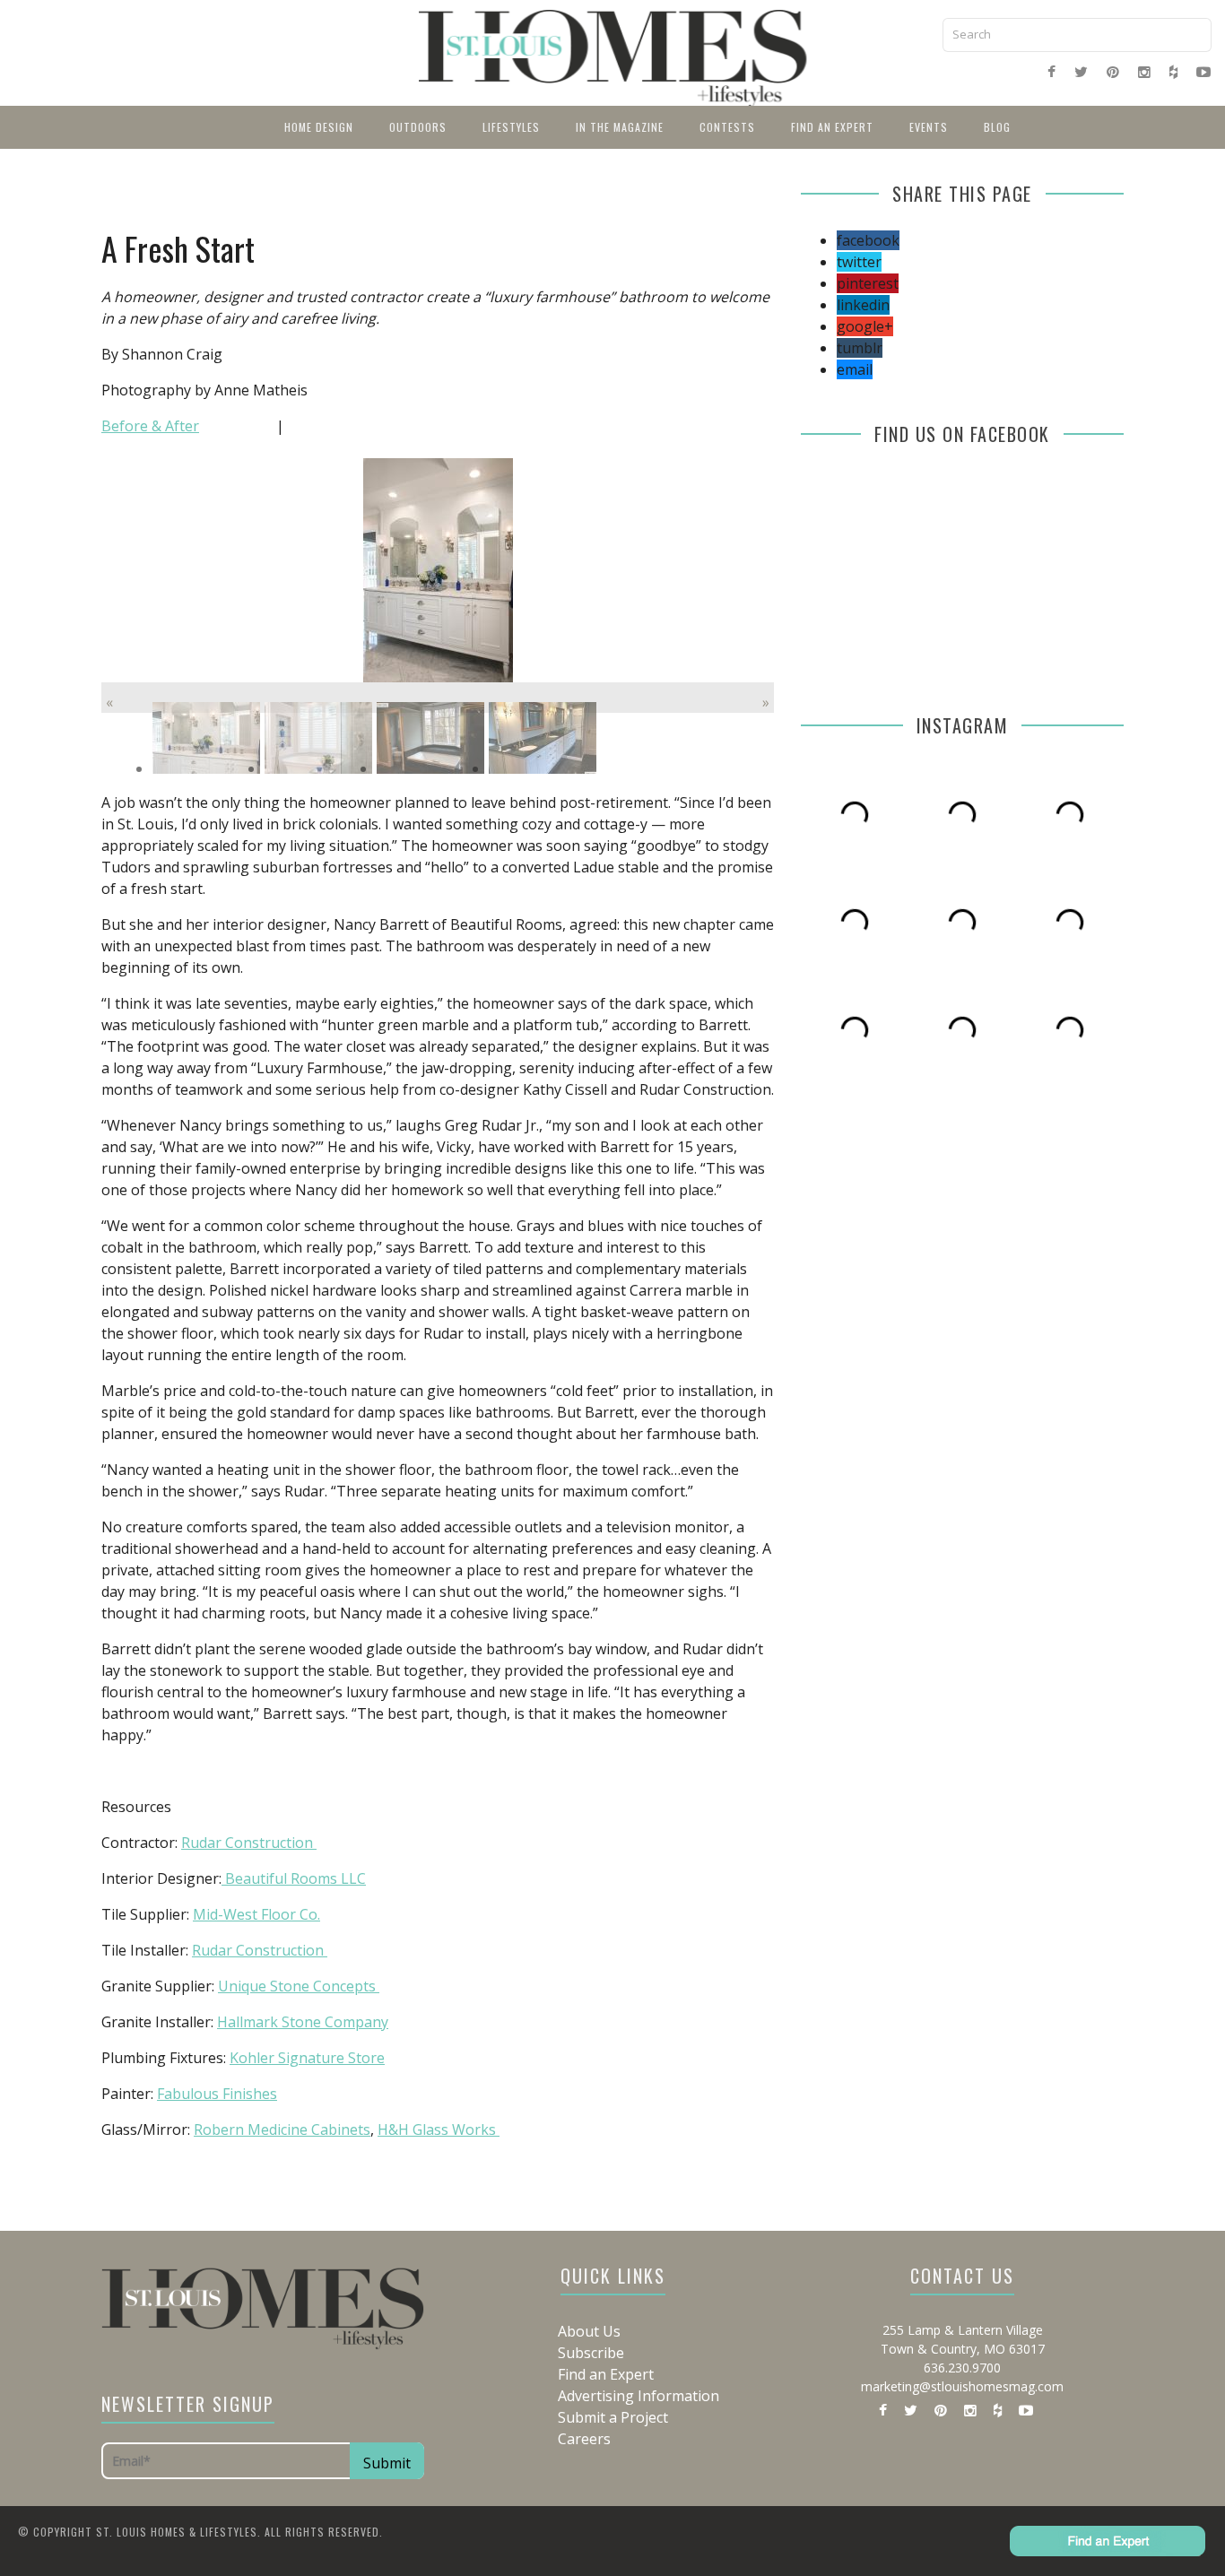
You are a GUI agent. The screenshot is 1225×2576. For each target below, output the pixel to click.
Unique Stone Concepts (299, 1986)
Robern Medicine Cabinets (282, 2129)
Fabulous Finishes (217, 2094)
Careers (584, 2439)
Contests (727, 127)
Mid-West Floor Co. (256, 1914)
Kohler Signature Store (307, 2058)
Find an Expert (832, 127)
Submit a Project (613, 2417)
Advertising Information (639, 2396)
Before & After (150, 426)
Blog (997, 127)
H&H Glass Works (439, 2129)
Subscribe (591, 2353)
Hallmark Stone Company (303, 2022)
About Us (589, 2331)
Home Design (319, 127)
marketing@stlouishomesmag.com (962, 2386)
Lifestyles (511, 127)
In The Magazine (620, 127)
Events (929, 127)
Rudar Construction (249, 1843)
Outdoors (418, 127)
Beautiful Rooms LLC (294, 1878)
